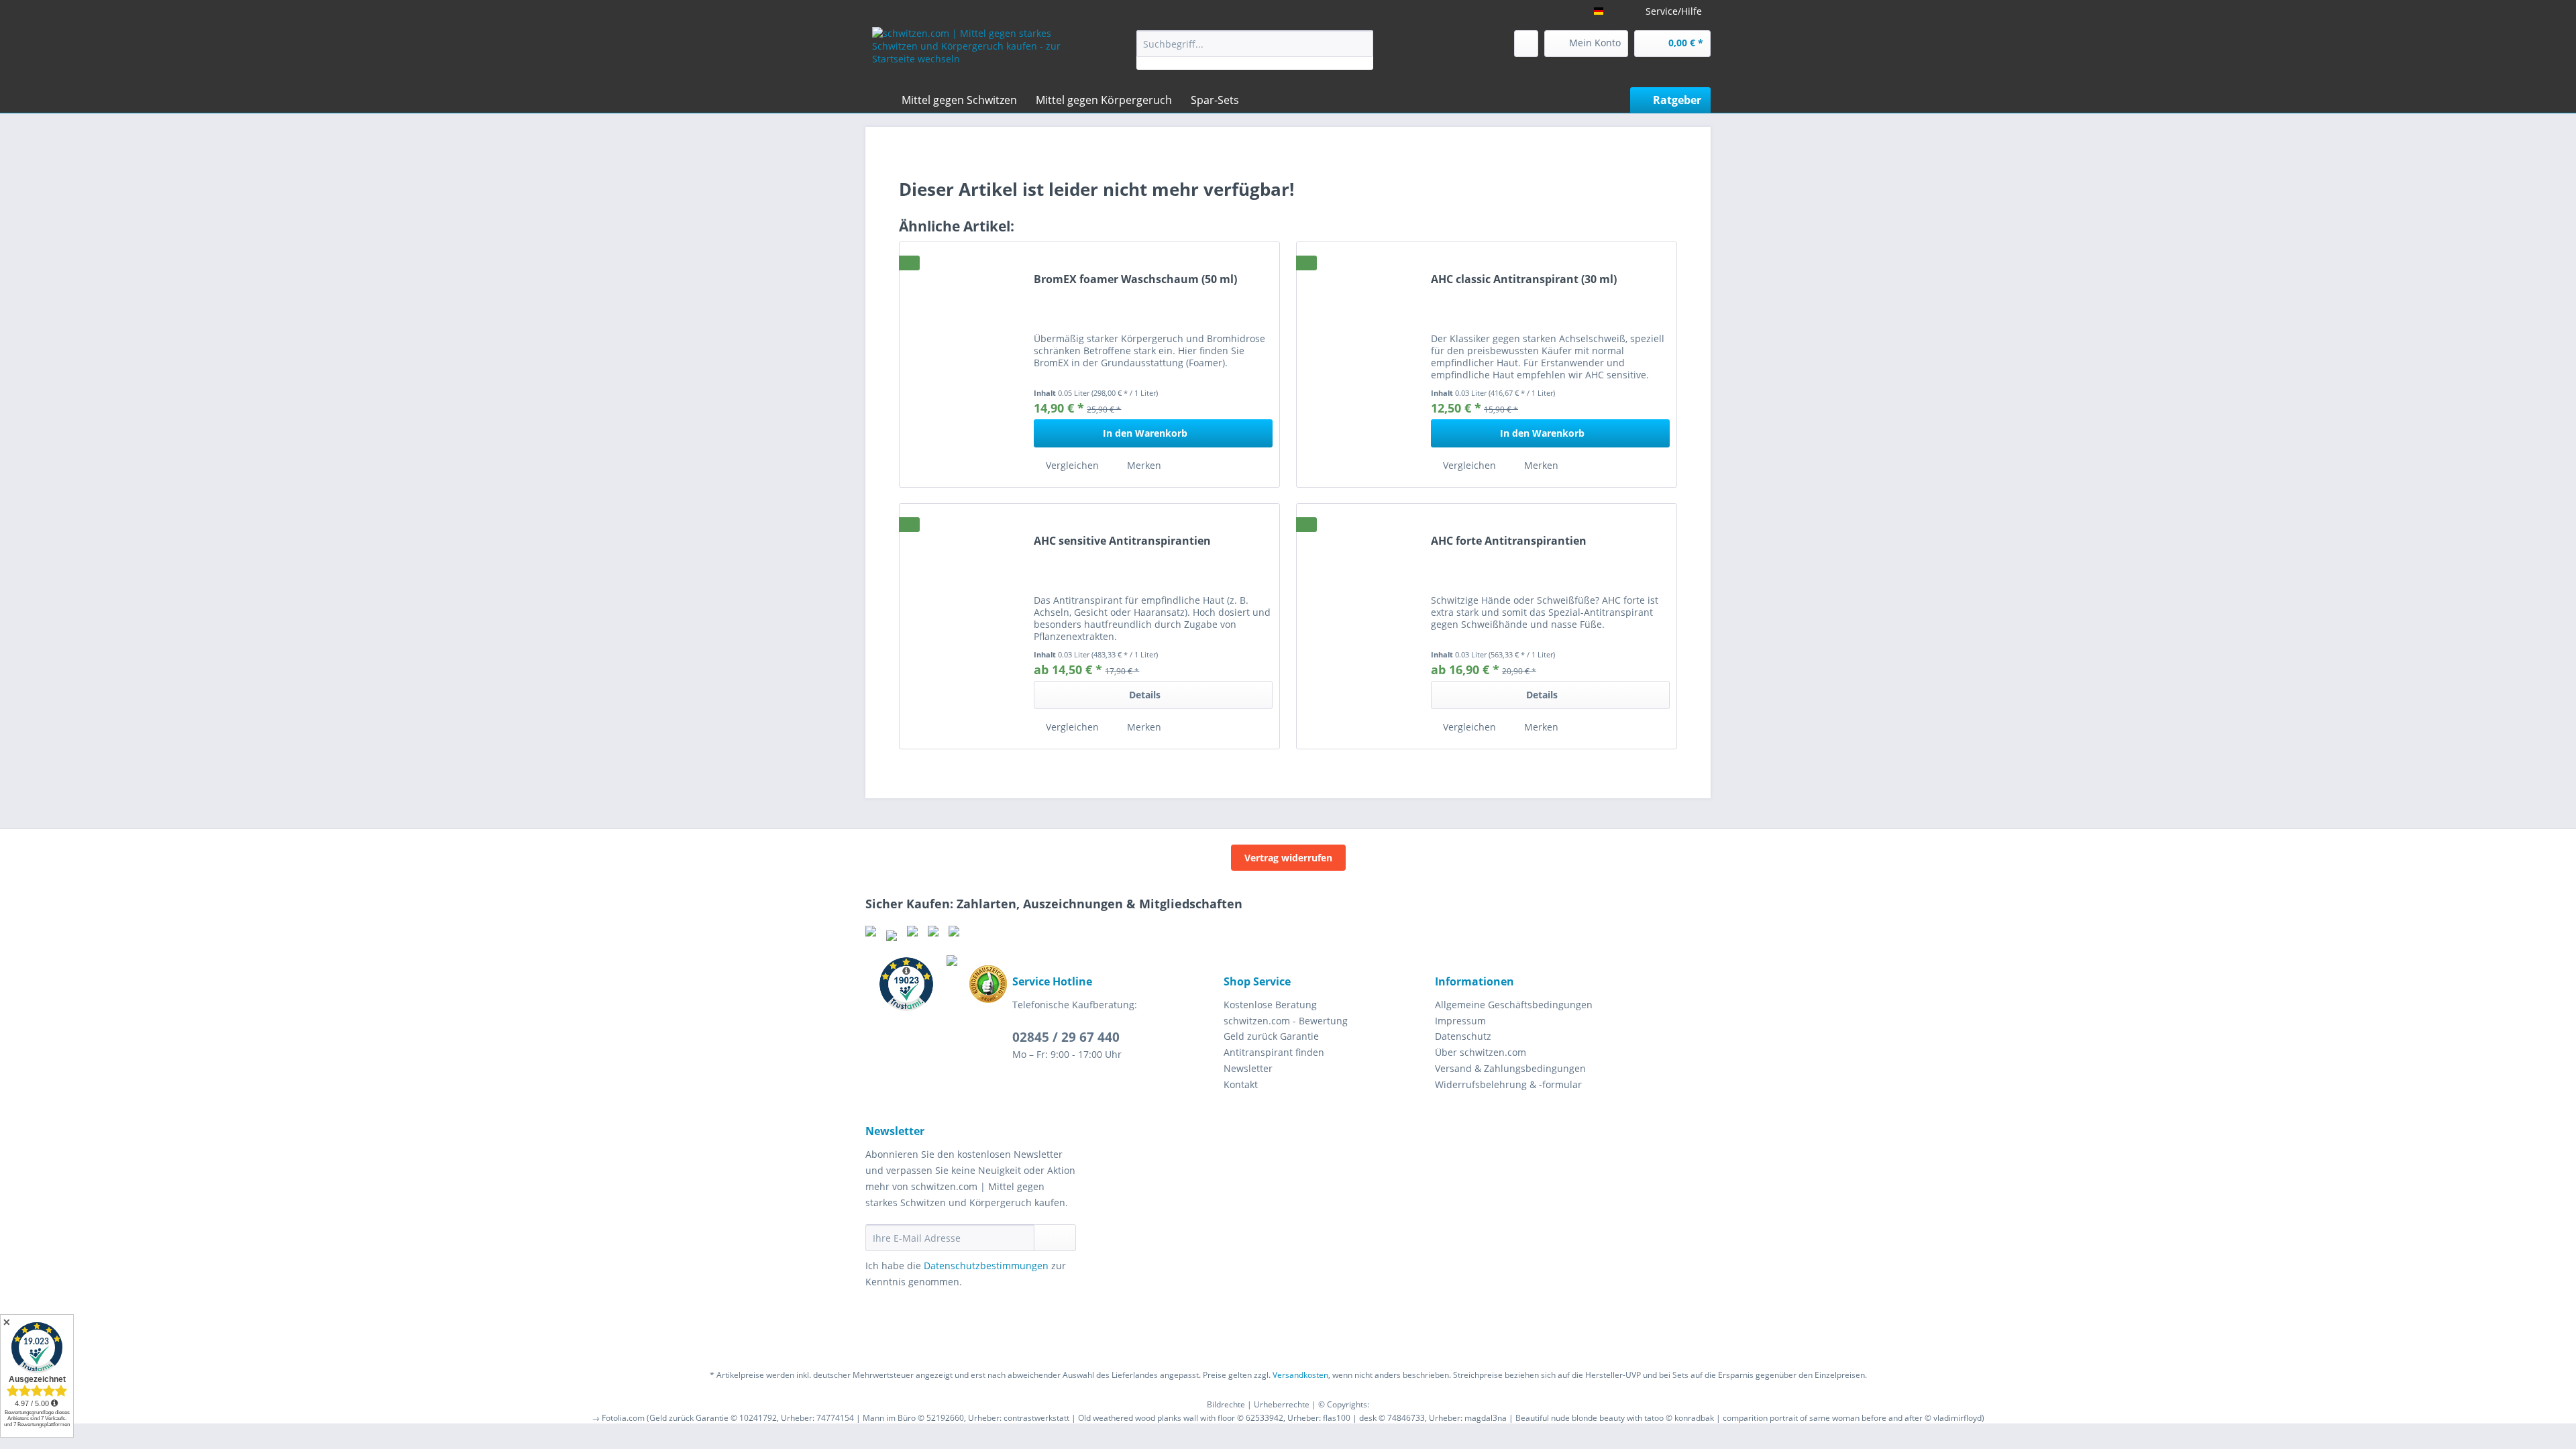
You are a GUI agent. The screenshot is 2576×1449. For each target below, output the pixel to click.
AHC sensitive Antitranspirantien (1122, 541)
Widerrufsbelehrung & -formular (1508, 1084)
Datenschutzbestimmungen (986, 1266)
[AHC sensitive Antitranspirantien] (963, 626)
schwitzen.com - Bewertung (1286, 1021)
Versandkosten (1300, 1375)
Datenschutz (1463, 1036)
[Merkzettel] (1526, 44)
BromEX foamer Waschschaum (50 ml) (1135, 279)
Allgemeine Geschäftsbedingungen (1514, 1005)
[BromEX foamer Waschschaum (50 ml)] (963, 364)
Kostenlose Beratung (1270, 1005)
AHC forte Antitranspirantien (1509, 541)
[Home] (879, 100)
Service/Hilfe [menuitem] (1674, 11)
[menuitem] (1255, 50)
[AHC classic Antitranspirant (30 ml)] (1360, 364)
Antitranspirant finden (1274, 1052)
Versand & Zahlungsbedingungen (1510, 1068)
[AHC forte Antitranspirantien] (1360, 626)
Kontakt (1241, 1084)
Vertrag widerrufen (1288, 858)
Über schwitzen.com (1481, 1052)
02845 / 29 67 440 (1066, 1037)
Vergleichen (1071, 465)
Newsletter (1248, 1068)
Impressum (1460, 1021)
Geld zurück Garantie (1271, 1036)
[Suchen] (1361, 44)
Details (1145, 695)
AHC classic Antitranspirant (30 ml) (1524, 279)
